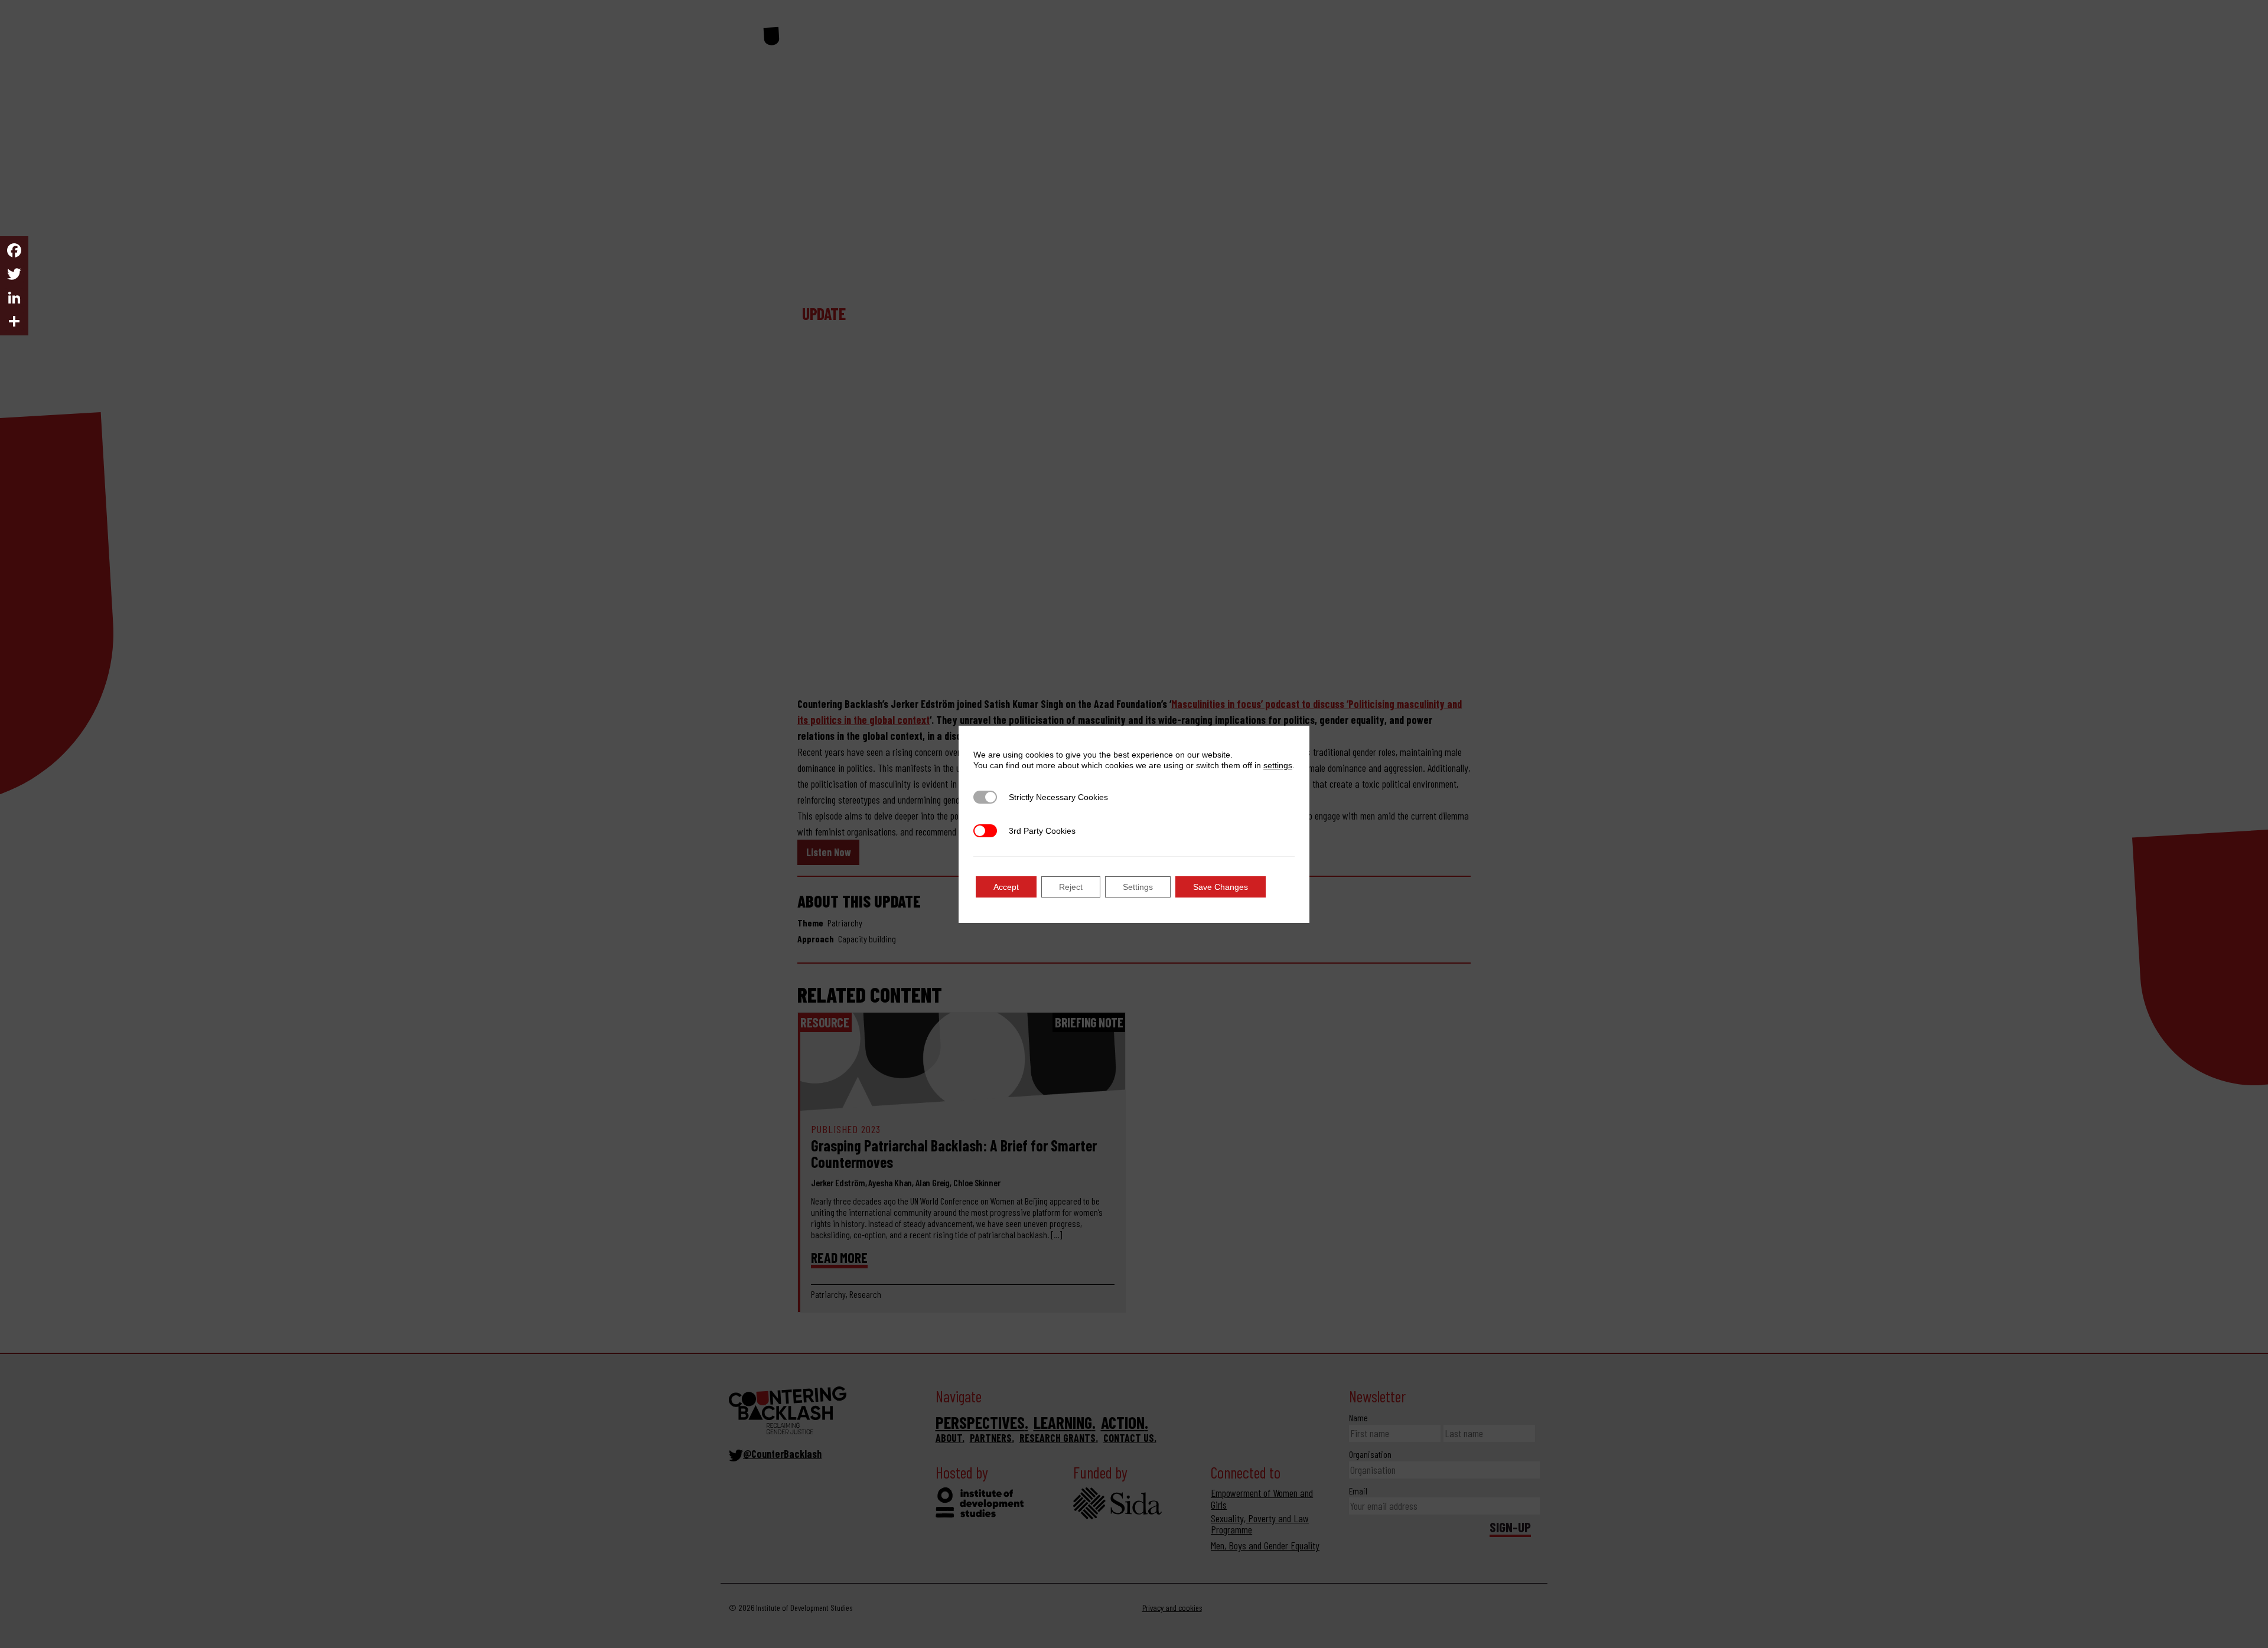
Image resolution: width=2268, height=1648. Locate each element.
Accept (1006, 887)
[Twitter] (14, 274)
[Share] (14, 321)
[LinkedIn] (14, 298)
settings (1278, 765)
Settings (1138, 887)
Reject (1071, 887)
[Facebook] (14, 250)
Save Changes (1221, 887)
